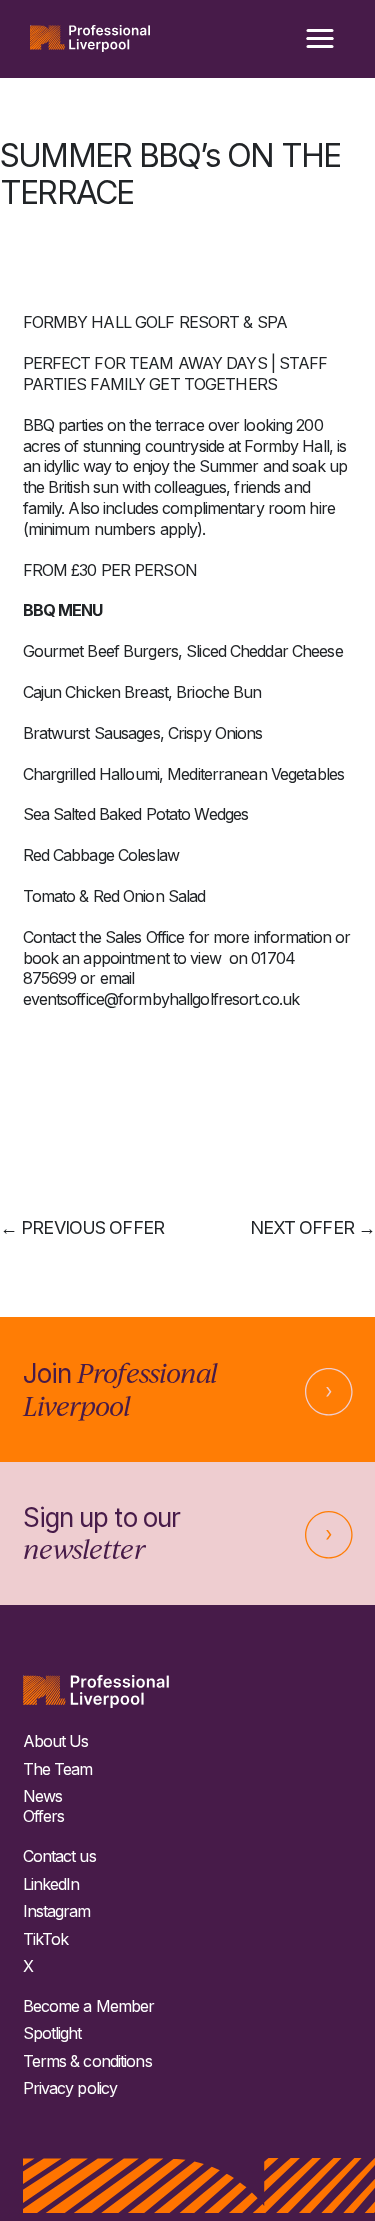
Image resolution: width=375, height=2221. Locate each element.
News (42, 1796)
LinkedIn (51, 1884)
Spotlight (52, 2033)
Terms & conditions (87, 2061)
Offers (44, 1816)
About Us (56, 1741)
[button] (320, 39)
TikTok (46, 1939)
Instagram (57, 1911)
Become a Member (89, 2006)
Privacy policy (70, 2088)
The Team (58, 1769)
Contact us (59, 1856)
